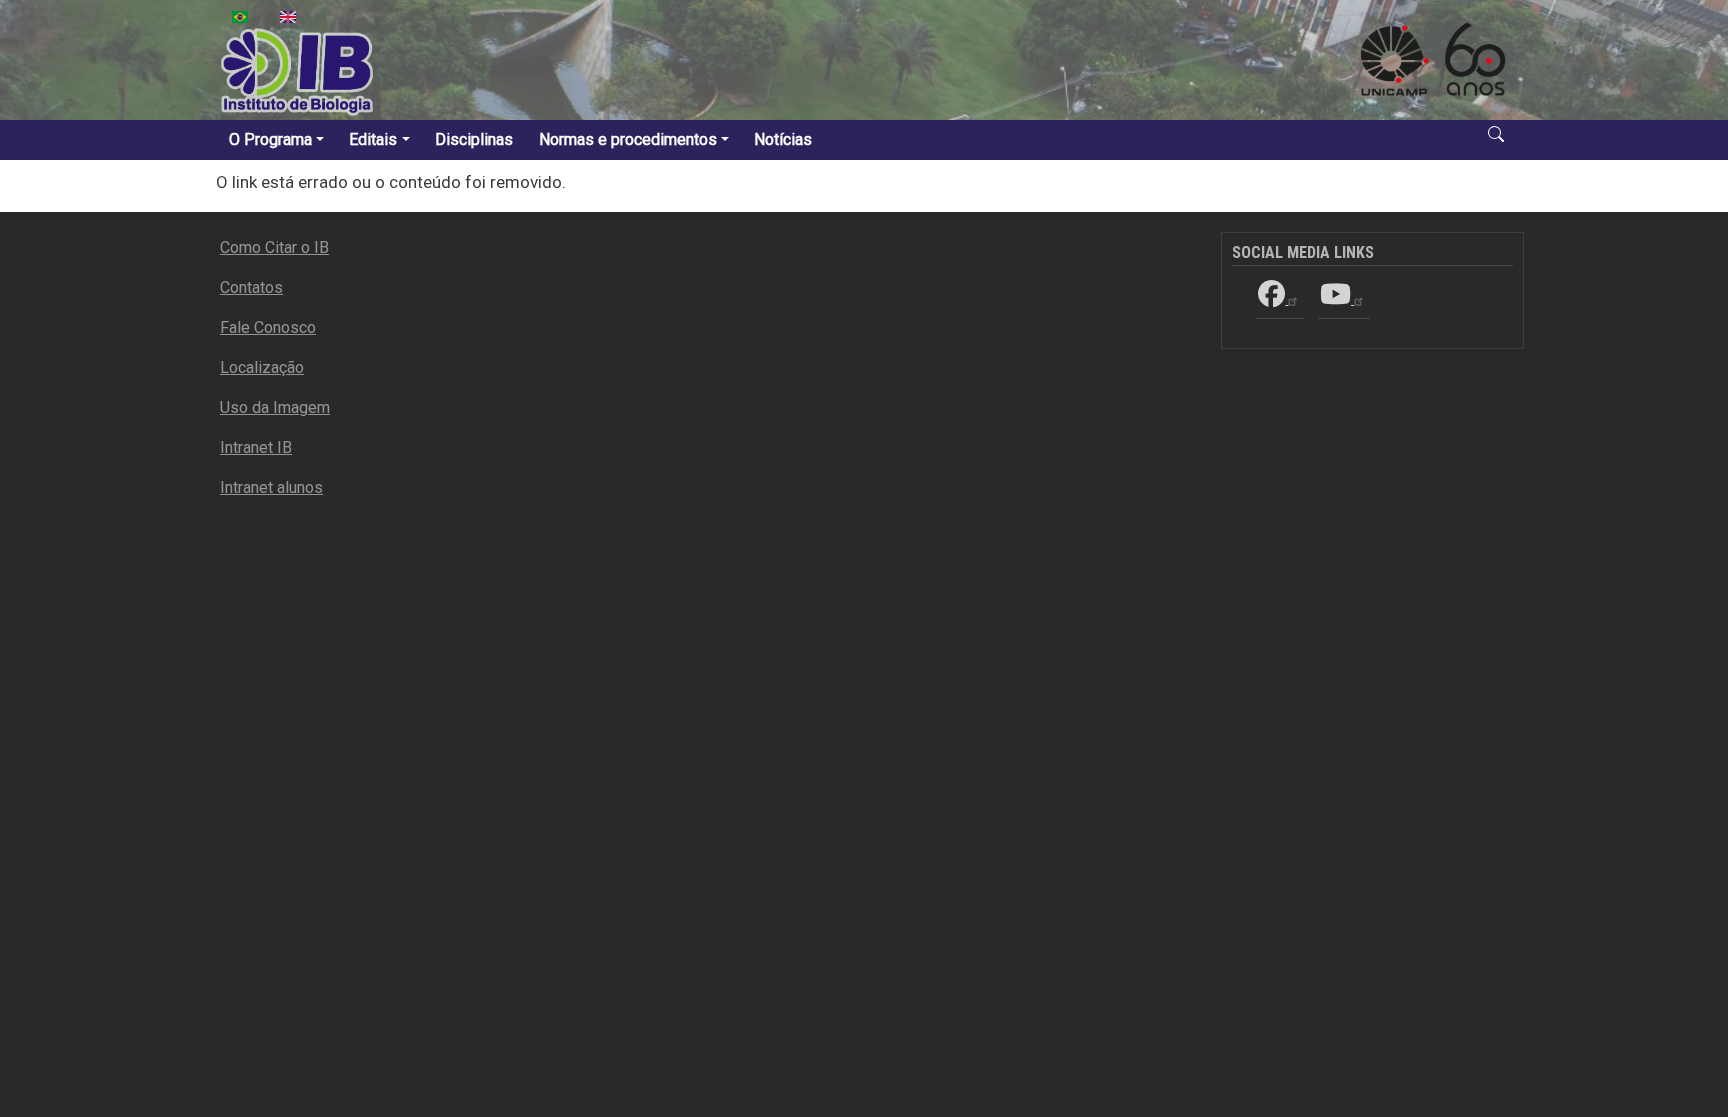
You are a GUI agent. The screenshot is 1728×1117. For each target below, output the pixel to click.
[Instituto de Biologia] (298, 72)
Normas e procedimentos (628, 139)
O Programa (270, 139)
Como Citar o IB (274, 247)
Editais (373, 139)
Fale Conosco (268, 327)
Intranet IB (256, 447)
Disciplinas (474, 139)
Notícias (783, 139)
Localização (262, 367)
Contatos (251, 287)
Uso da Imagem (275, 407)
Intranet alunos (271, 487)
